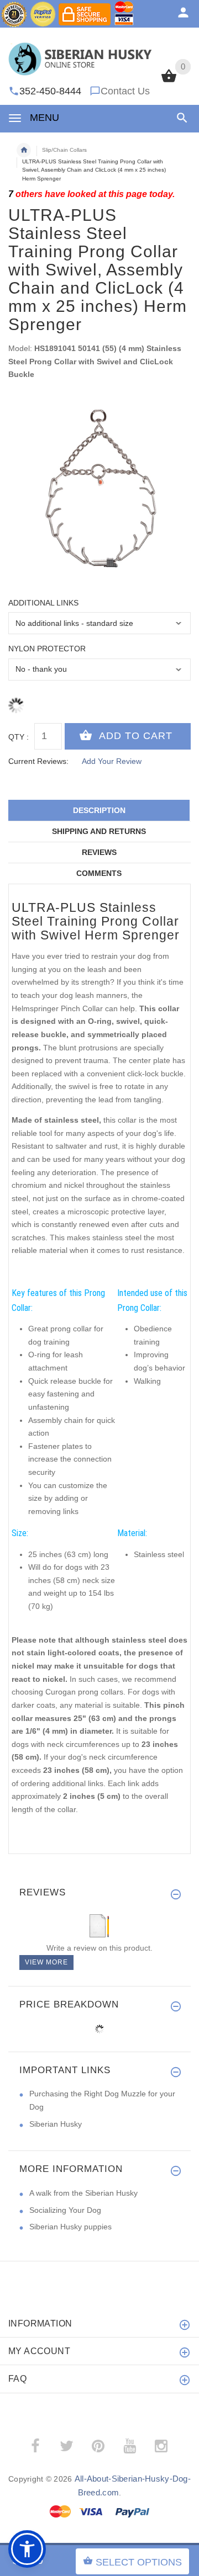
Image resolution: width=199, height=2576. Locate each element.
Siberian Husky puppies (70, 2227)
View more (46, 1962)
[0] (169, 81)
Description (99, 810)
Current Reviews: (38, 761)
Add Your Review (112, 761)
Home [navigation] (24, 150)
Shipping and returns (99, 831)
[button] (180, 118)
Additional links (43, 603)
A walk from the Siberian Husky (83, 2193)
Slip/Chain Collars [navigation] (64, 150)
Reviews (99, 852)
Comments (99, 873)
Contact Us (125, 91)
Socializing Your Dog (65, 2210)
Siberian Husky (56, 2124)
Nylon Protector (47, 649)
